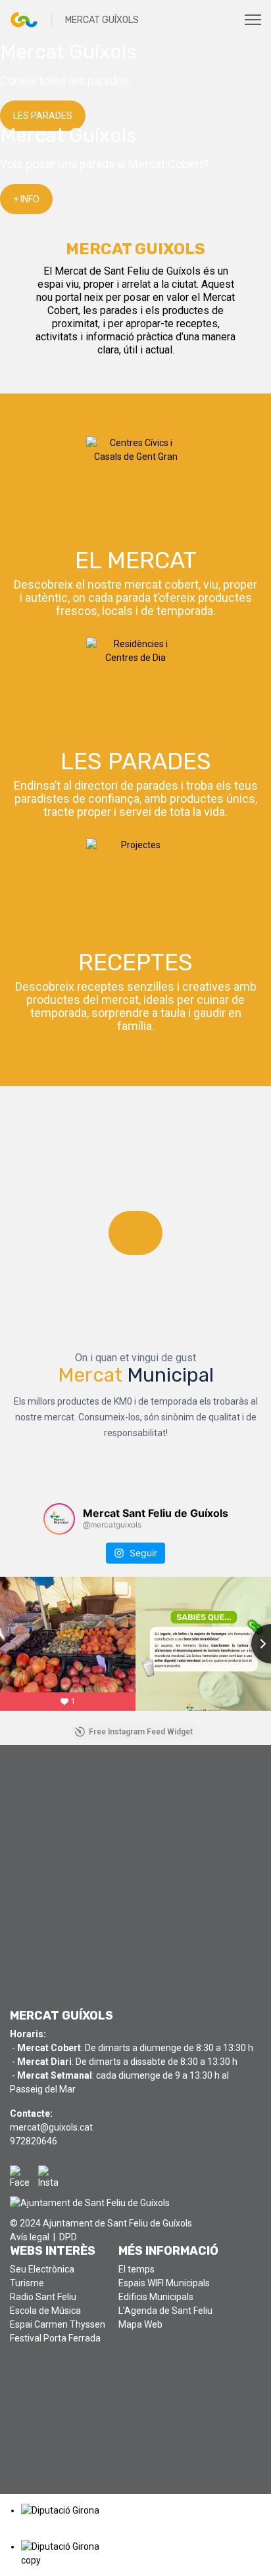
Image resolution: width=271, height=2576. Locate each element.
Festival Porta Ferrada (55, 2338)
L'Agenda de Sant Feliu (165, 2311)
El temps (136, 2269)
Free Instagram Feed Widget (141, 1732)
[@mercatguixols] (59, 1519)
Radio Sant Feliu (43, 2297)
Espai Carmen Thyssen (58, 2324)
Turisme (27, 2283)
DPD (68, 2237)
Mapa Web (140, 2324)
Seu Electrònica (42, 2269)
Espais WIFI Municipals (164, 2283)
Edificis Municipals (156, 2297)
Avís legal (30, 2237)
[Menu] (253, 20)
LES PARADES (136, 761)
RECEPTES (135, 962)
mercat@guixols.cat (51, 2127)
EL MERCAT (136, 560)
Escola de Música (45, 2311)
